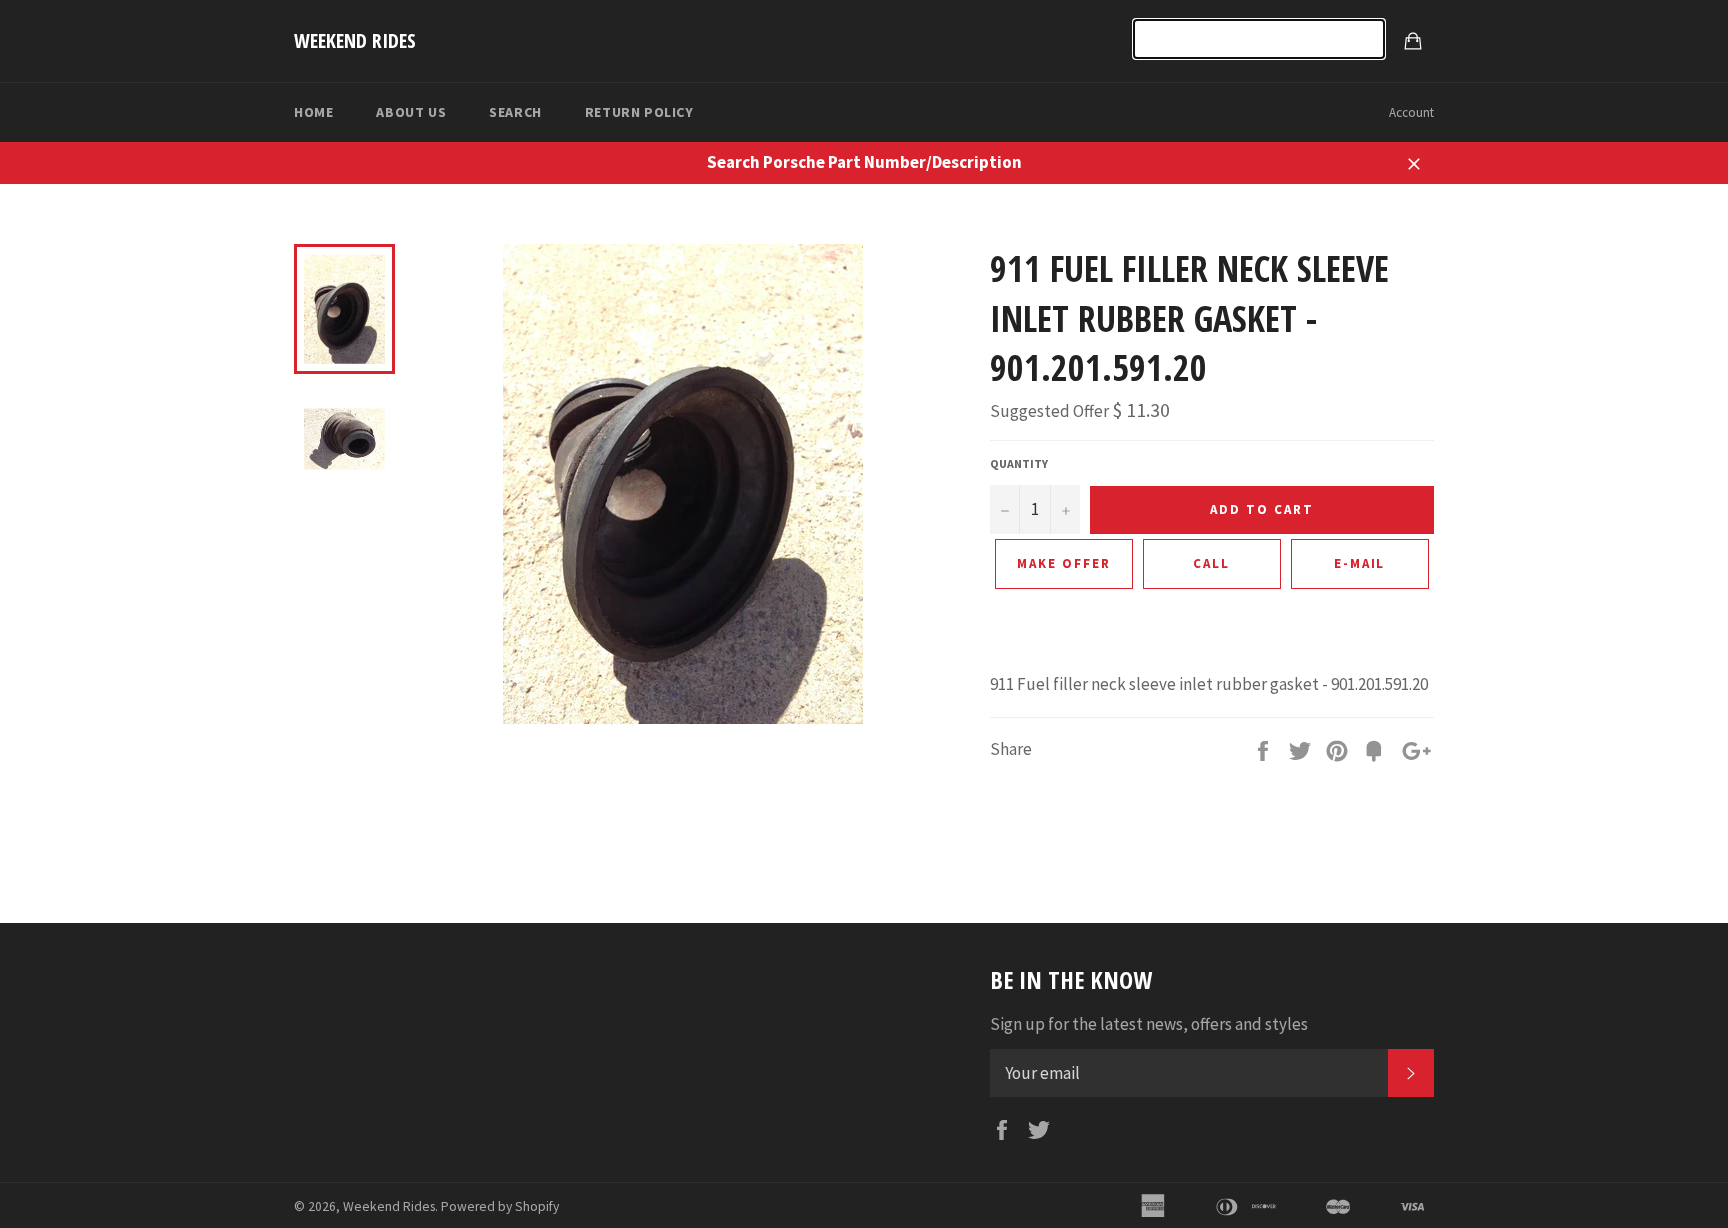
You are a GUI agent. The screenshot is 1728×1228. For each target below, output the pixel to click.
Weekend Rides (355, 40)
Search (515, 112)
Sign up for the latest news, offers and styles (1149, 1024)
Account (1411, 112)
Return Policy (639, 112)
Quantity (1019, 463)
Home (313, 112)
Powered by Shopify (500, 1206)
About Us (411, 112)
